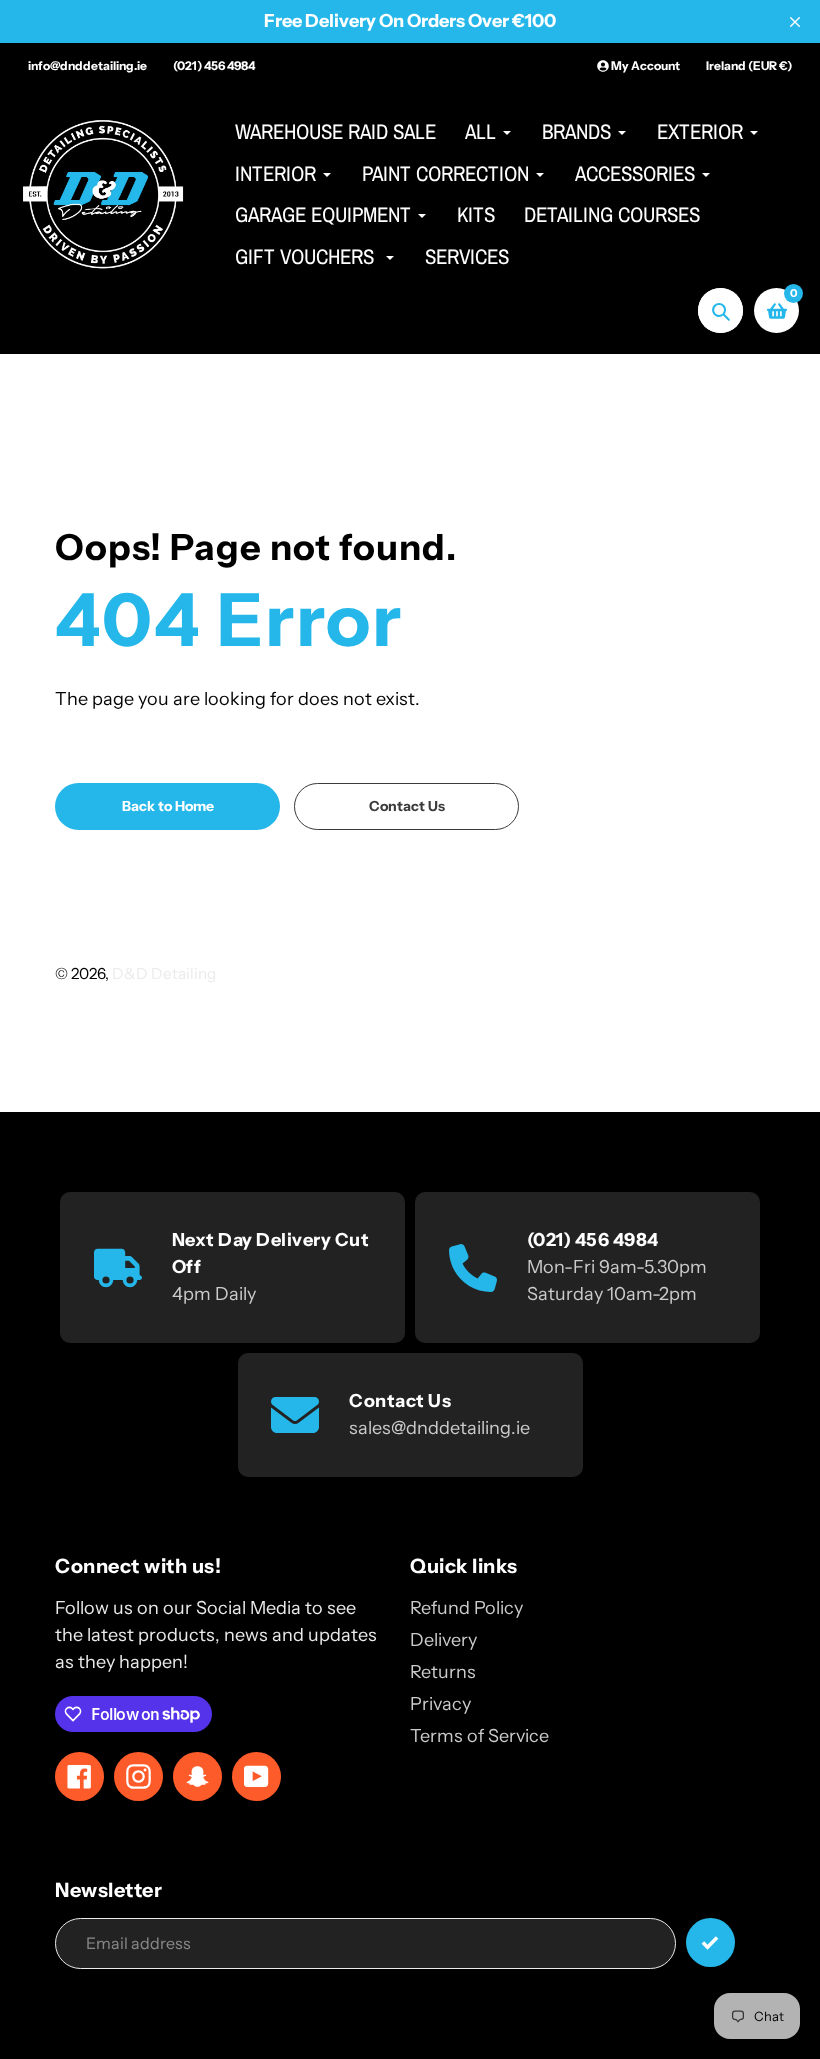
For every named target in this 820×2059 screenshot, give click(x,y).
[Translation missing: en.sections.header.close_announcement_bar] (795, 22)
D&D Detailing (164, 973)
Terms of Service (479, 1736)
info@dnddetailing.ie (87, 65)
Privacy (440, 1704)
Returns (443, 1672)
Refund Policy (466, 1608)
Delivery (443, 1640)
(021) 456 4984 (214, 65)
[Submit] (710, 1942)
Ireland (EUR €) (749, 65)
